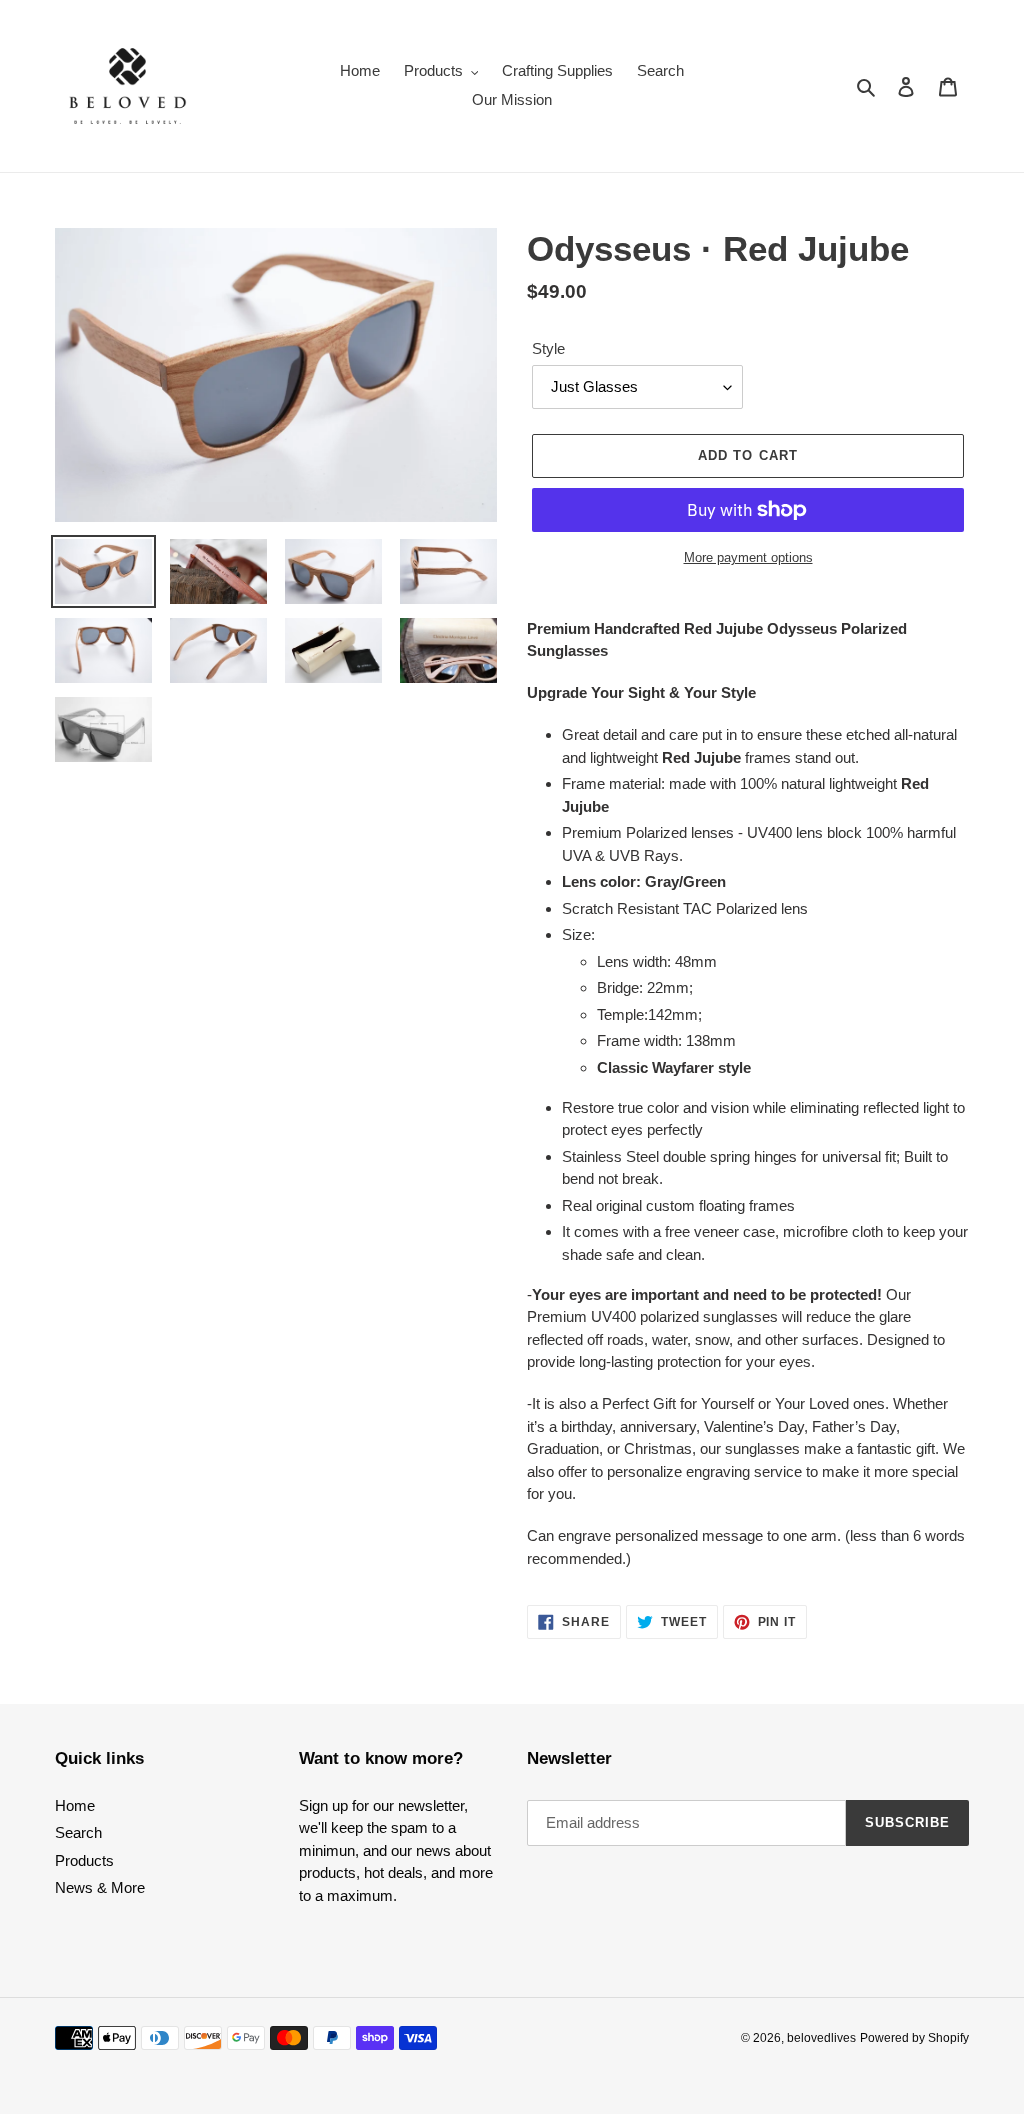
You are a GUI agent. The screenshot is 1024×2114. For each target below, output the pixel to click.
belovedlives (821, 2038)
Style (548, 348)
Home (75, 1805)
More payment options (748, 557)
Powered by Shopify (914, 2038)
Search (78, 1832)
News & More (100, 1887)
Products (84, 1860)
